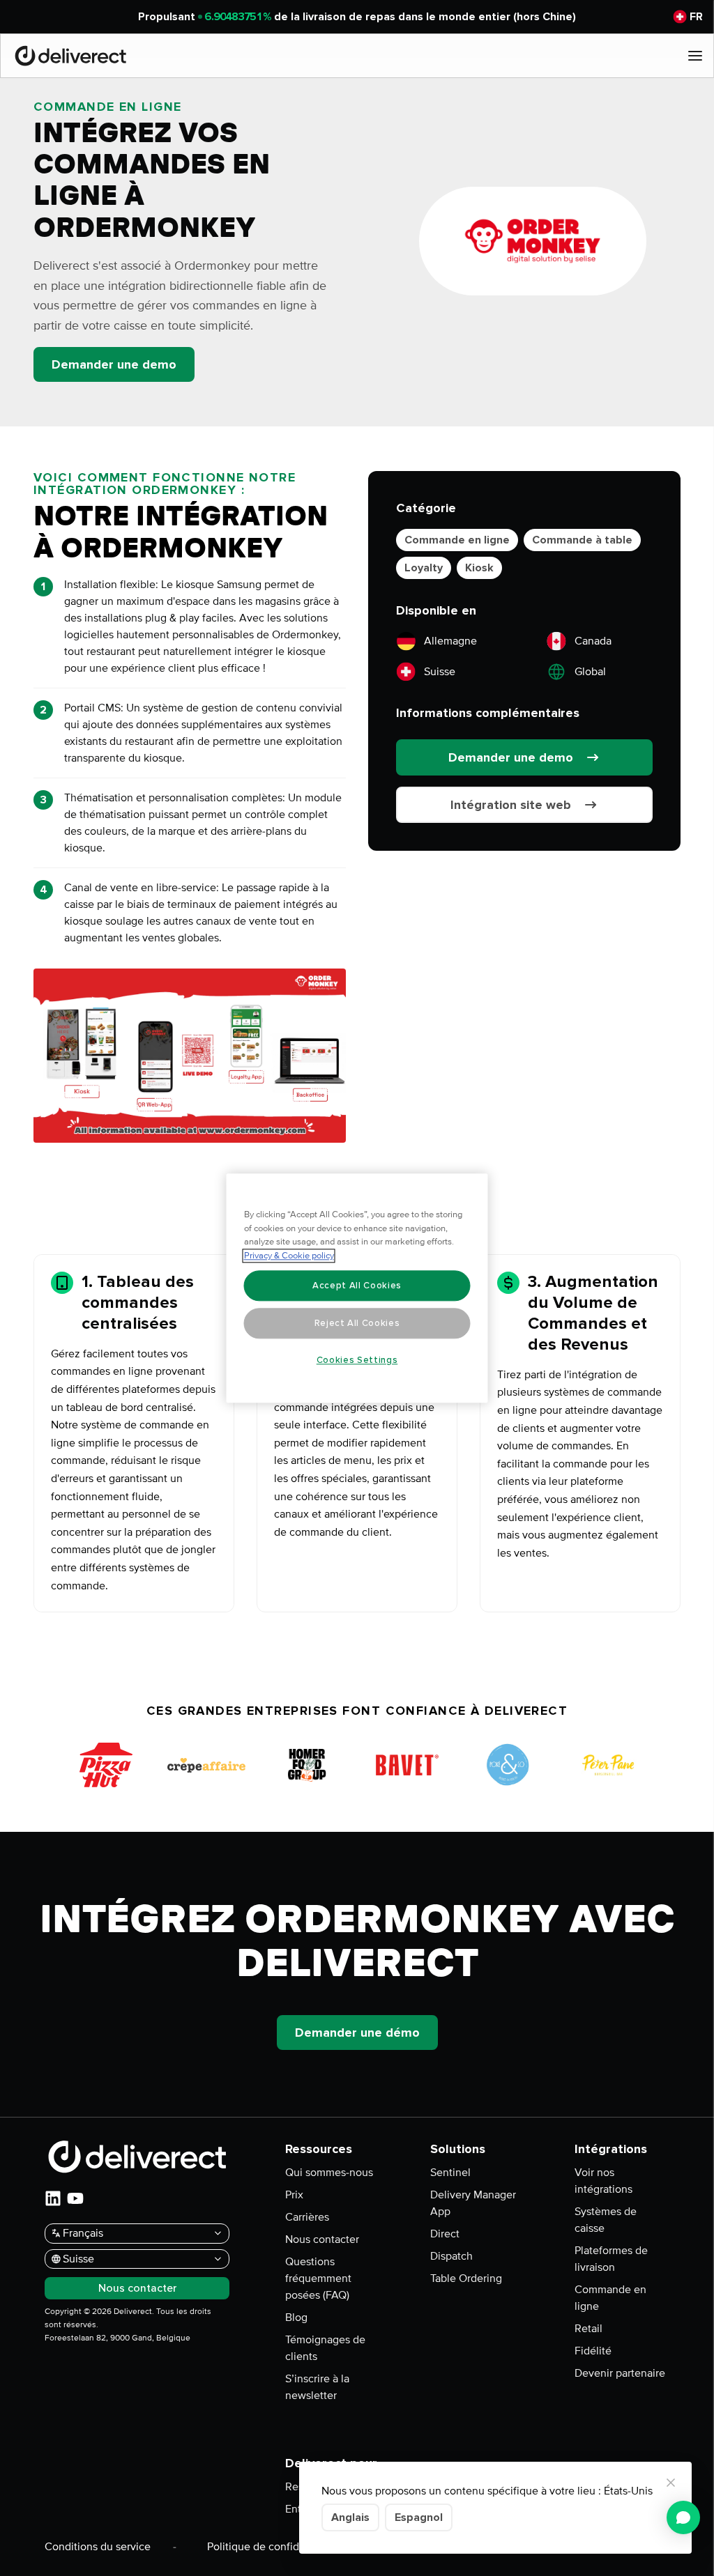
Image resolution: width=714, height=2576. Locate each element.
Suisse (440, 672)
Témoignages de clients (325, 2348)
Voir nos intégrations (603, 2181)
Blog (296, 2317)
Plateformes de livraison (611, 2259)
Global (590, 672)
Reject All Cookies (357, 1323)
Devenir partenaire (620, 2373)
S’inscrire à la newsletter (317, 2387)
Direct (445, 2234)
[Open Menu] (695, 56)
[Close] (671, 2483)
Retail (588, 2329)
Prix (294, 2195)
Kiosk (479, 568)
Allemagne (450, 641)
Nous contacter (322, 2239)
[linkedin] (53, 2198)
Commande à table (582, 540)
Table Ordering (466, 2278)
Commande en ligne (457, 540)
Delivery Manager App (473, 2203)
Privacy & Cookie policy (289, 1256)
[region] (357, 1288)
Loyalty (424, 568)
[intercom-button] (683, 2517)
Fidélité (593, 2351)
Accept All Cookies (357, 1286)
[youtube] (75, 2198)
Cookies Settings (357, 1360)
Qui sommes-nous (329, 2173)
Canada (593, 641)
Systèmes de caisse (606, 2220)
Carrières (307, 2217)
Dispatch (451, 2256)
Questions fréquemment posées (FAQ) (318, 2278)
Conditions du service (98, 2547)
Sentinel (450, 2173)
